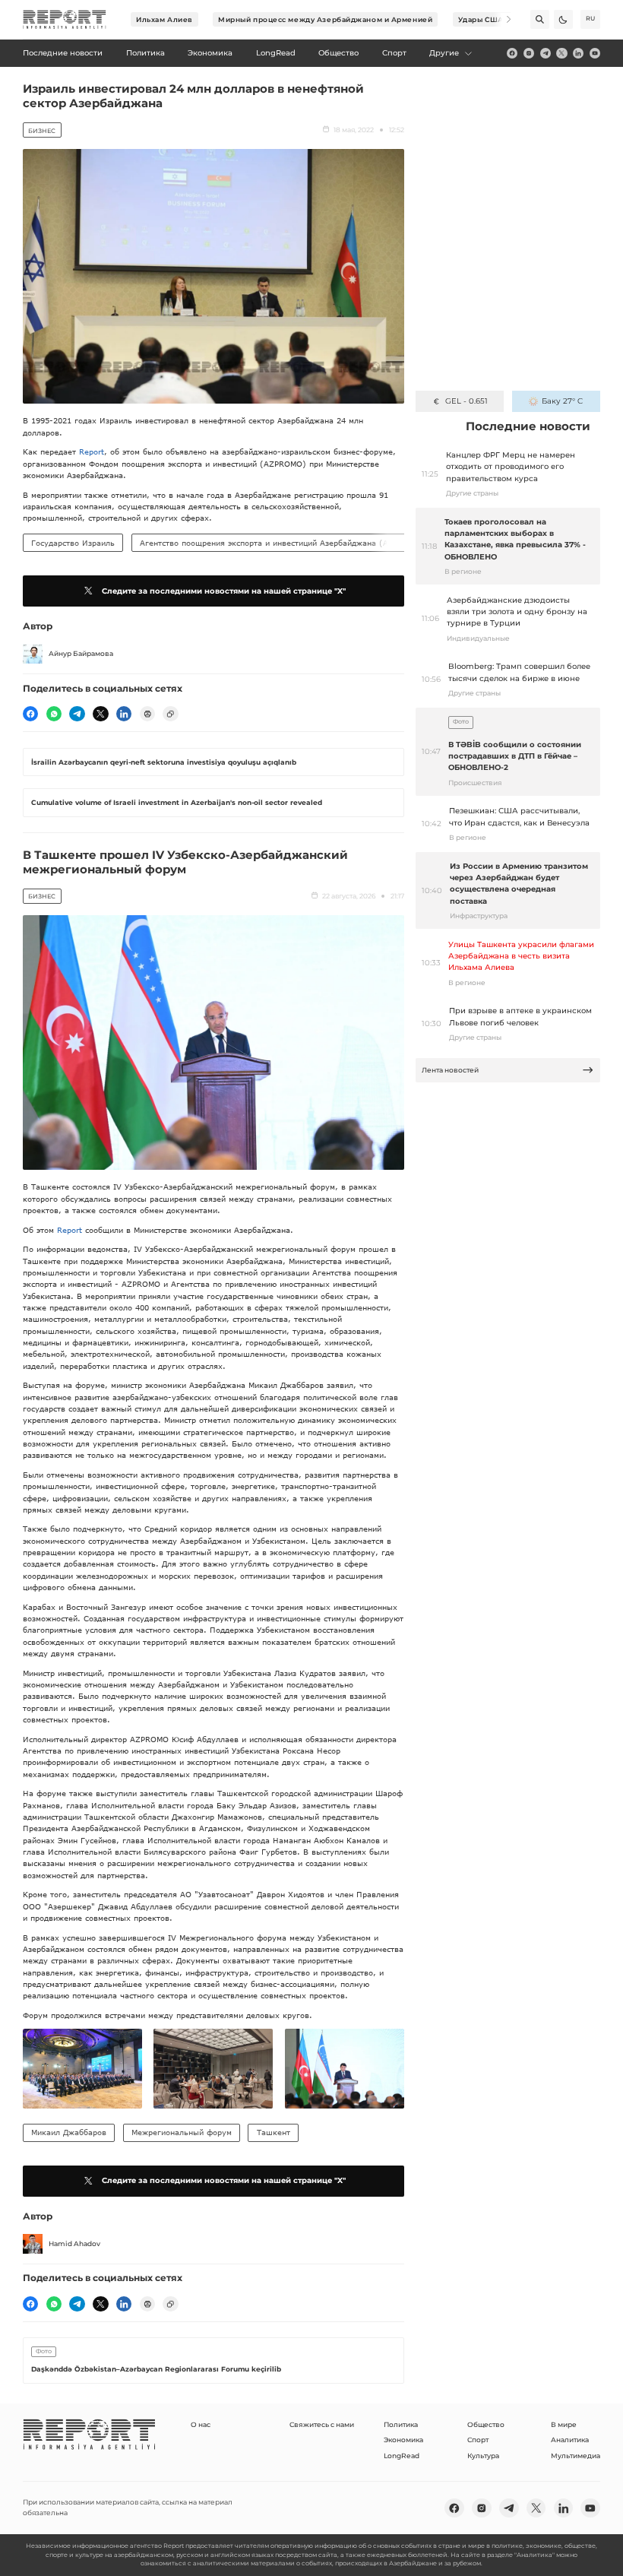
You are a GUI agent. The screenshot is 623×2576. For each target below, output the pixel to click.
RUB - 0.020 (466, 401)
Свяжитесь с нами (322, 2424)
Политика (401, 2424)
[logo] (65, 20)
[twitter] (561, 53)
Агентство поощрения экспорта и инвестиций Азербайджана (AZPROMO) (283, 543)
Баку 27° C (562, 401)
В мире (564, 2424)
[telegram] (546, 53)
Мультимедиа (576, 2456)
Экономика (403, 2440)
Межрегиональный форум (182, 2132)
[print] (147, 714)
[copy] (170, 714)
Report (92, 452)
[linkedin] (578, 53)
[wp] (54, 714)
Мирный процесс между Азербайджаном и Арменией (325, 19)
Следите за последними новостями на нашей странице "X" (224, 591)
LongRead (402, 2456)
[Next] (502, 19)
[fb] (512, 53)
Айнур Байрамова (81, 653)
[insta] (529, 53)
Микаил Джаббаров (69, 2132)
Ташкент (274, 2132)
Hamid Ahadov (74, 2243)
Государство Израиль (73, 543)
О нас (201, 2424)
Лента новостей (450, 1070)
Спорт (478, 2440)
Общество (486, 2424)
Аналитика (570, 2440)
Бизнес (42, 131)
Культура (483, 2456)
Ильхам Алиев (164, 19)
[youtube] (595, 53)
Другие (444, 53)
